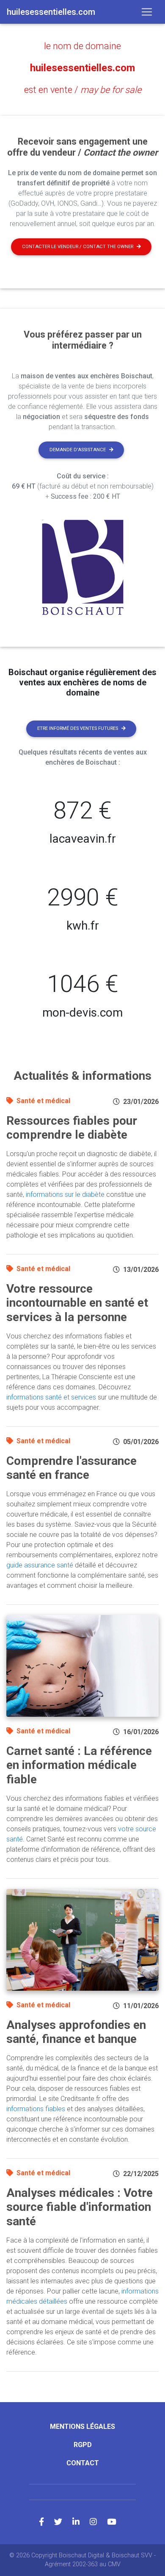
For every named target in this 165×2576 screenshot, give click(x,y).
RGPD (83, 2445)
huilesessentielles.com (82, 68)
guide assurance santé (40, 1565)
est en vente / (83, 90)
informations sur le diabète (65, 1194)
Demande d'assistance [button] (78, 450)
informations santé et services (51, 1397)
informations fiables (36, 2109)
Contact (83, 2463)
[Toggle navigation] (147, 12)
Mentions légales (82, 2427)
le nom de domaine (82, 46)
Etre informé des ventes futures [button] (78, 728)
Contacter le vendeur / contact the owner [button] (78, 247)
